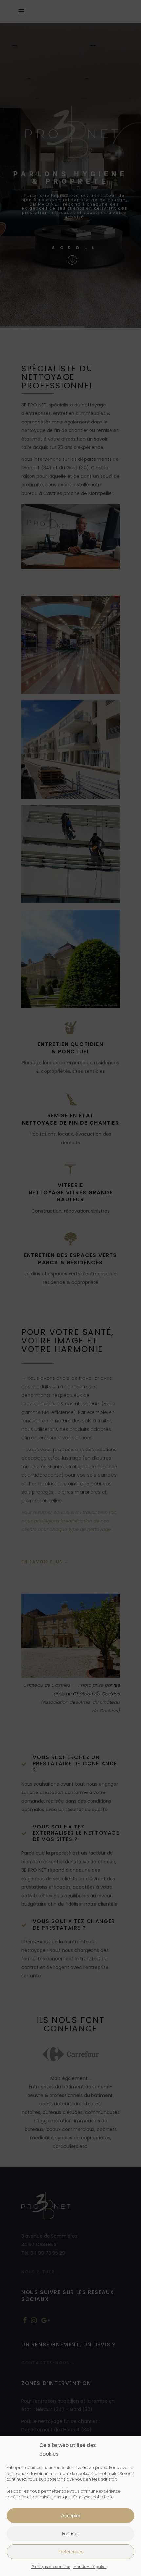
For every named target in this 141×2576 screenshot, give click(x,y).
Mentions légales (90, 2567)
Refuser (70, 2534)
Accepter (71, 2516)
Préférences (70, 2552)
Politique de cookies (51, 2567)
